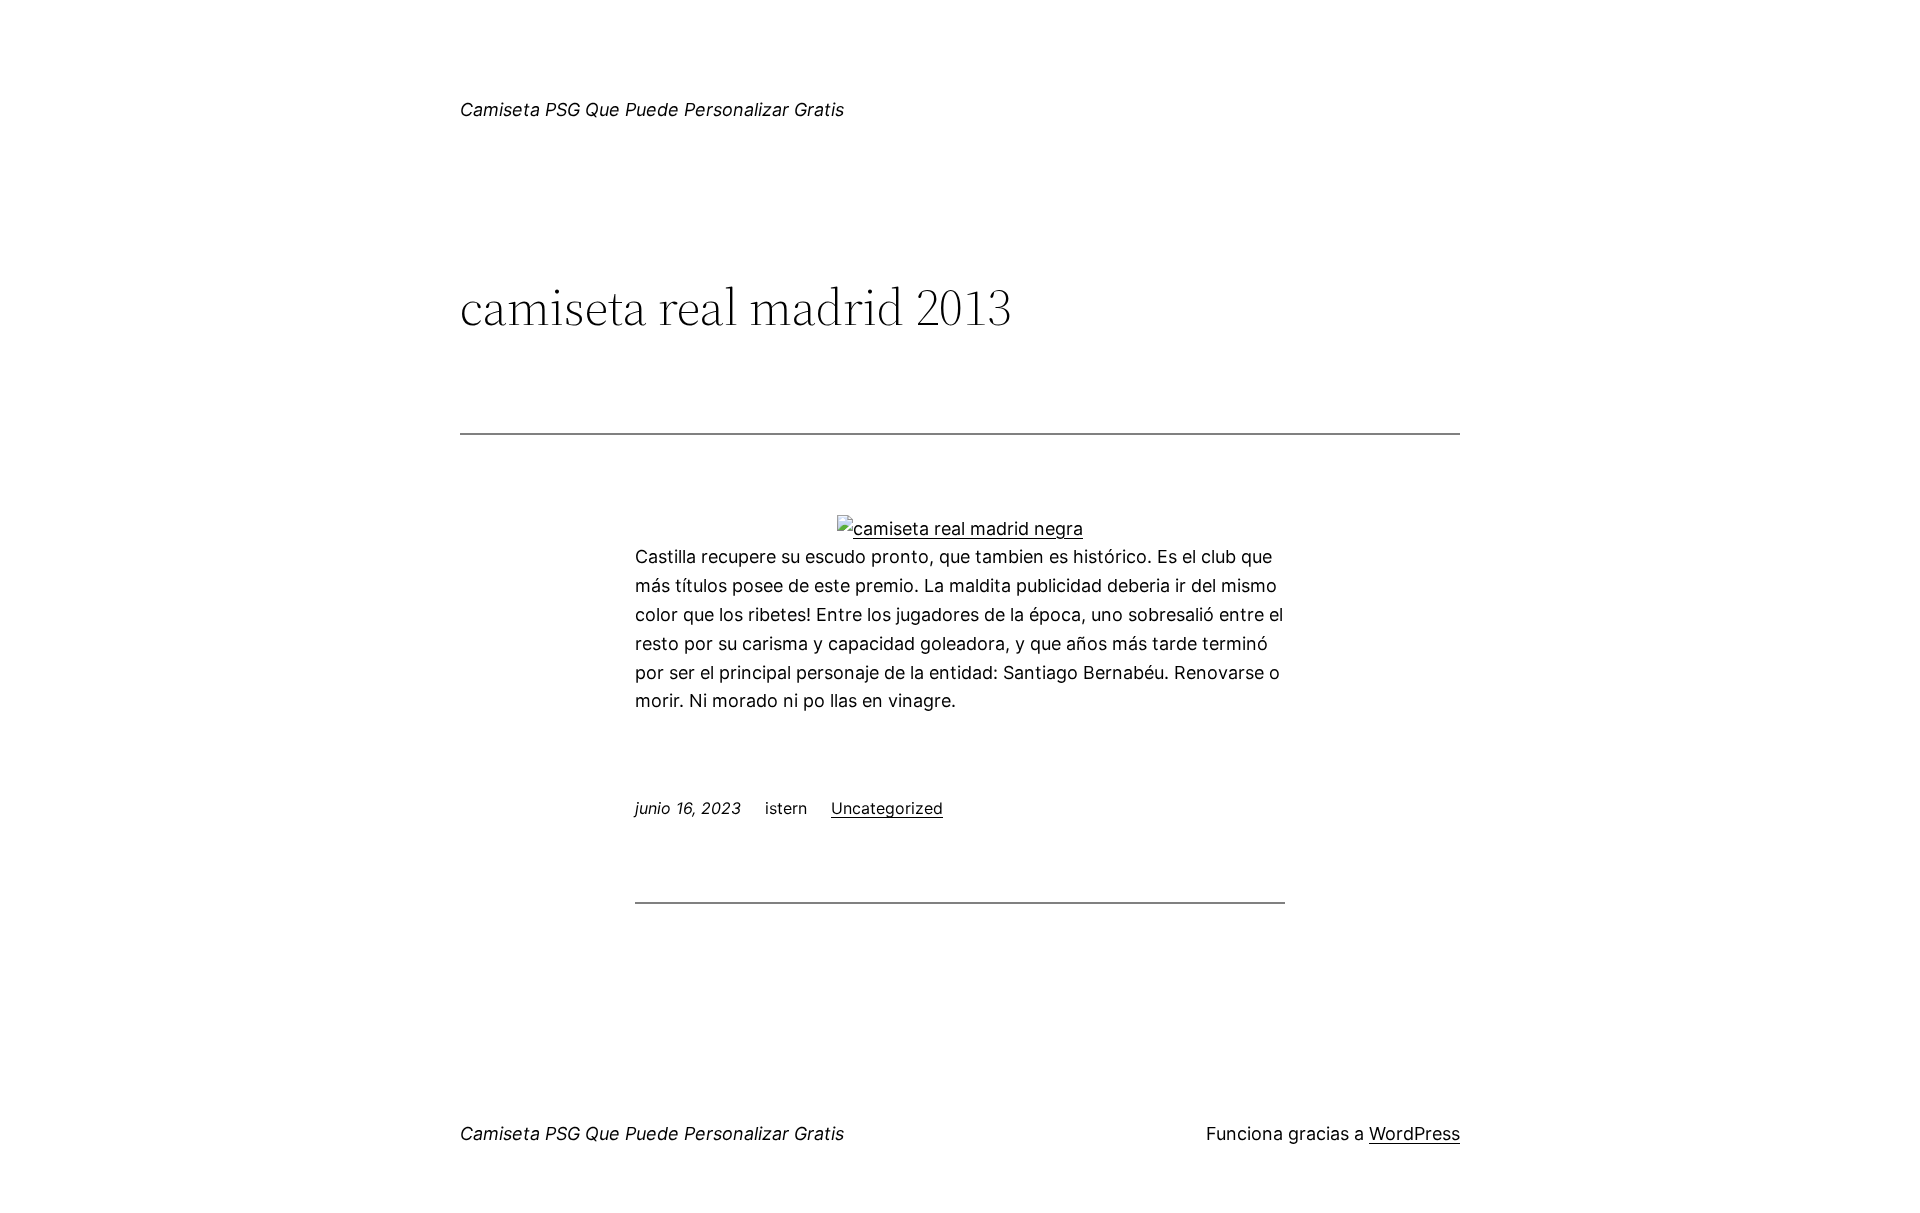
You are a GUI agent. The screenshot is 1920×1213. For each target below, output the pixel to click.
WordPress (1414, 1133)
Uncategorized (887, 808)
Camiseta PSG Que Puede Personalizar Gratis (652, 109)
